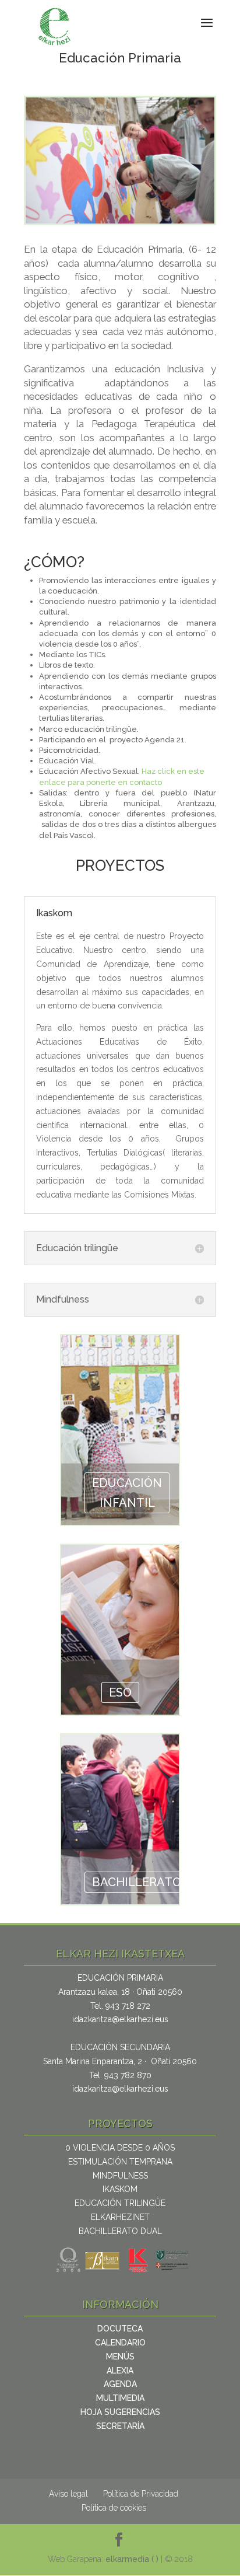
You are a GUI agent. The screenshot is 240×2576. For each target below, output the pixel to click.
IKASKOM (120, 2189)
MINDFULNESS (120, 2176)
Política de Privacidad (141, 2494)
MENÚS (120, 2357)
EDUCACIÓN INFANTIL (127, 1493)
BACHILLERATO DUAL (120, 2231)
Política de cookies (114, 2508)
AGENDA (120, 2384)
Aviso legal (68, 2494)
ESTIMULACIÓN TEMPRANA (120, 2162)
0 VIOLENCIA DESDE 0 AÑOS (120, 2148)
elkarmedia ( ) (133, 2559)
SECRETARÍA (120, 2426)
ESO (120, 1692)
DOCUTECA (120, 2329)
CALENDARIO (120, 2343)
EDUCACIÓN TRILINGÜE (120, 2203)
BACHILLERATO (137, 1882)
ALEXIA (120, 2371)
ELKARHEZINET (120, 2217)
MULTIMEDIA (120, 2398)
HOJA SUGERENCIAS (120, 2412)
